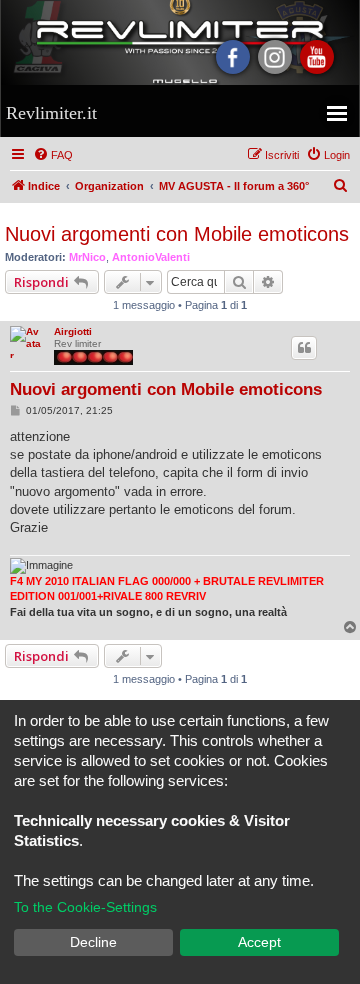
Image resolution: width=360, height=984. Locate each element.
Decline (93, 942)
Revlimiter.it (51, 113)
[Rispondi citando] (304, 348)
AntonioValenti (151, 257)
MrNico (87, 257)
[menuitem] (53, 155)
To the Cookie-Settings (85, 907)
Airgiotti (73, 331)
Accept (259, 942)
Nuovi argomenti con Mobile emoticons (177, 234)
